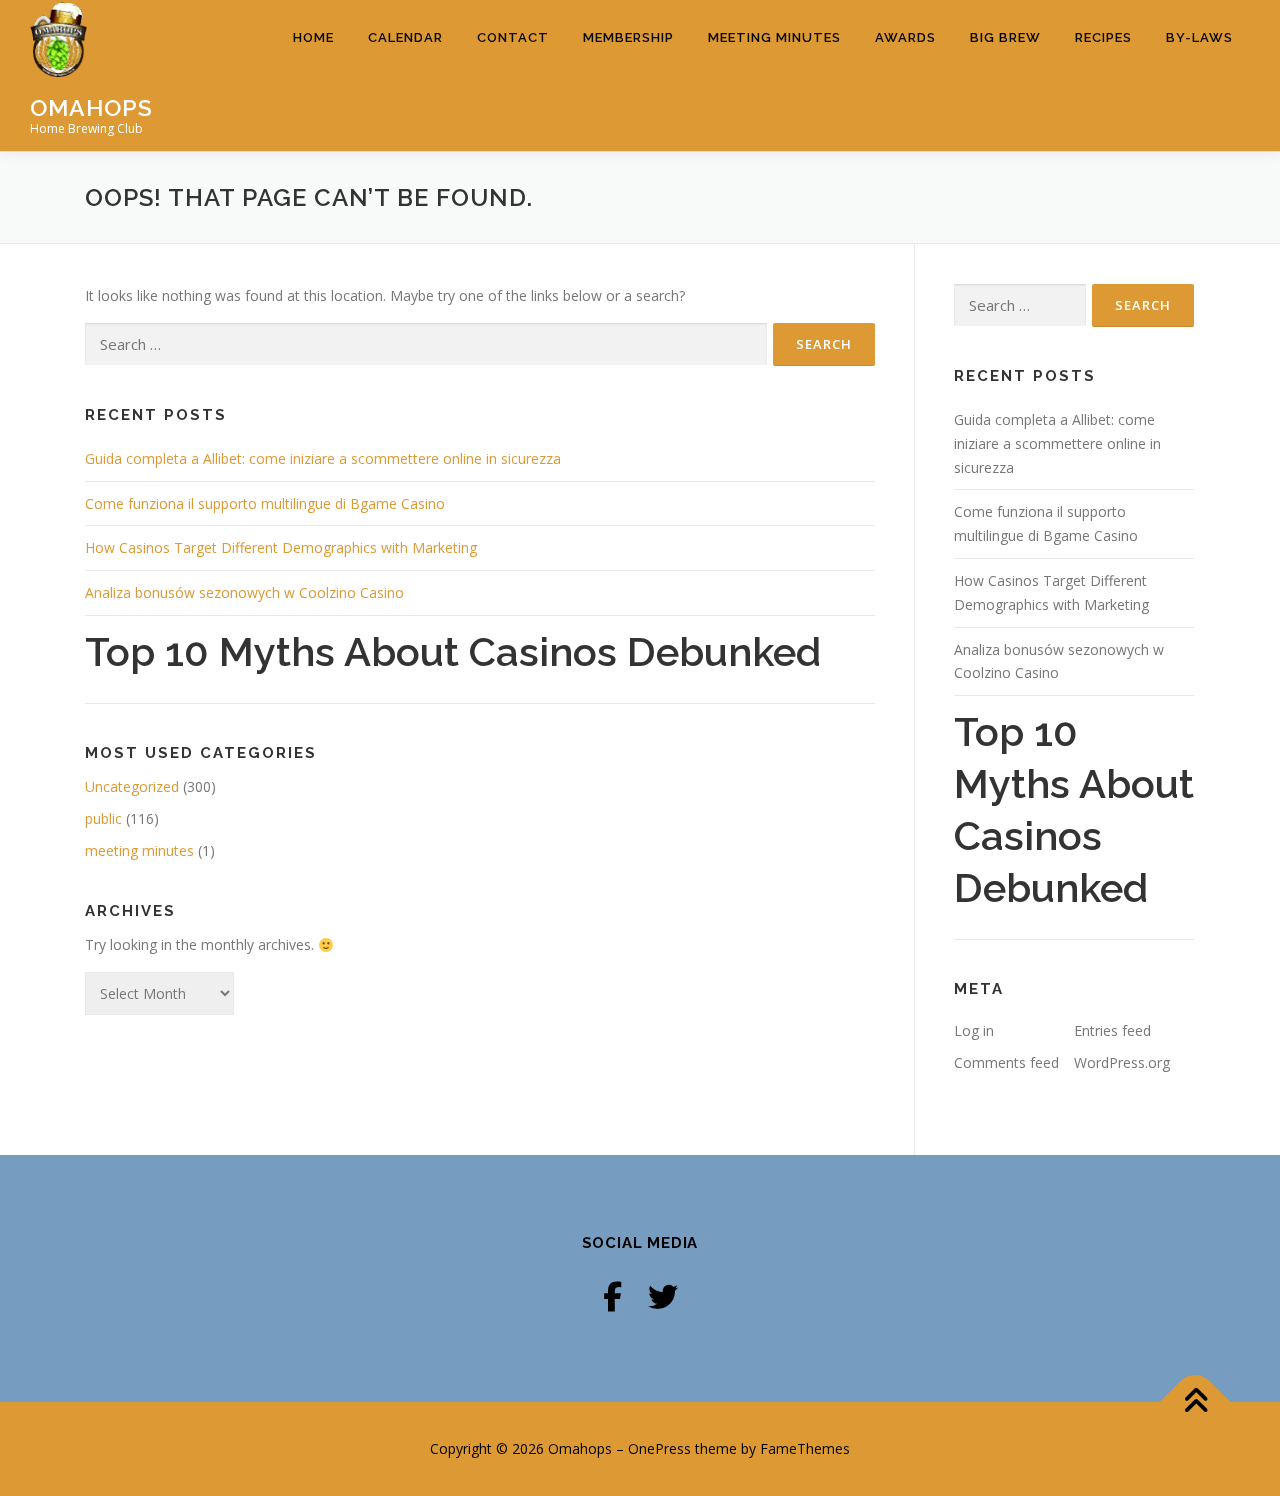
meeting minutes (139, 850)
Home (313, 37)
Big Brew (1005, 37)
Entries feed (1112, 1030)
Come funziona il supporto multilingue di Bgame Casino (265, 503)
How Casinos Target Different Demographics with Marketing (281, 547)
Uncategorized (132, 786)
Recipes (1103, 37)
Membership (628, 37)
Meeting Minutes (774, 37)
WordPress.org (1122, 1062)
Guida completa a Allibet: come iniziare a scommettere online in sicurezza (323, 458)
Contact (513, 37)
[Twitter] (663, 1296)
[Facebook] (612, 1296)
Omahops (91, 106)
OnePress (659, 1448)
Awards (905, 37)
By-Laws (1199, 37)
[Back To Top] (1195, 1402)
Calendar (405, 37)
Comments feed (1006, 1062)
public (103, 818)
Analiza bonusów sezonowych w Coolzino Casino (244, 592)
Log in (974, 1030)
